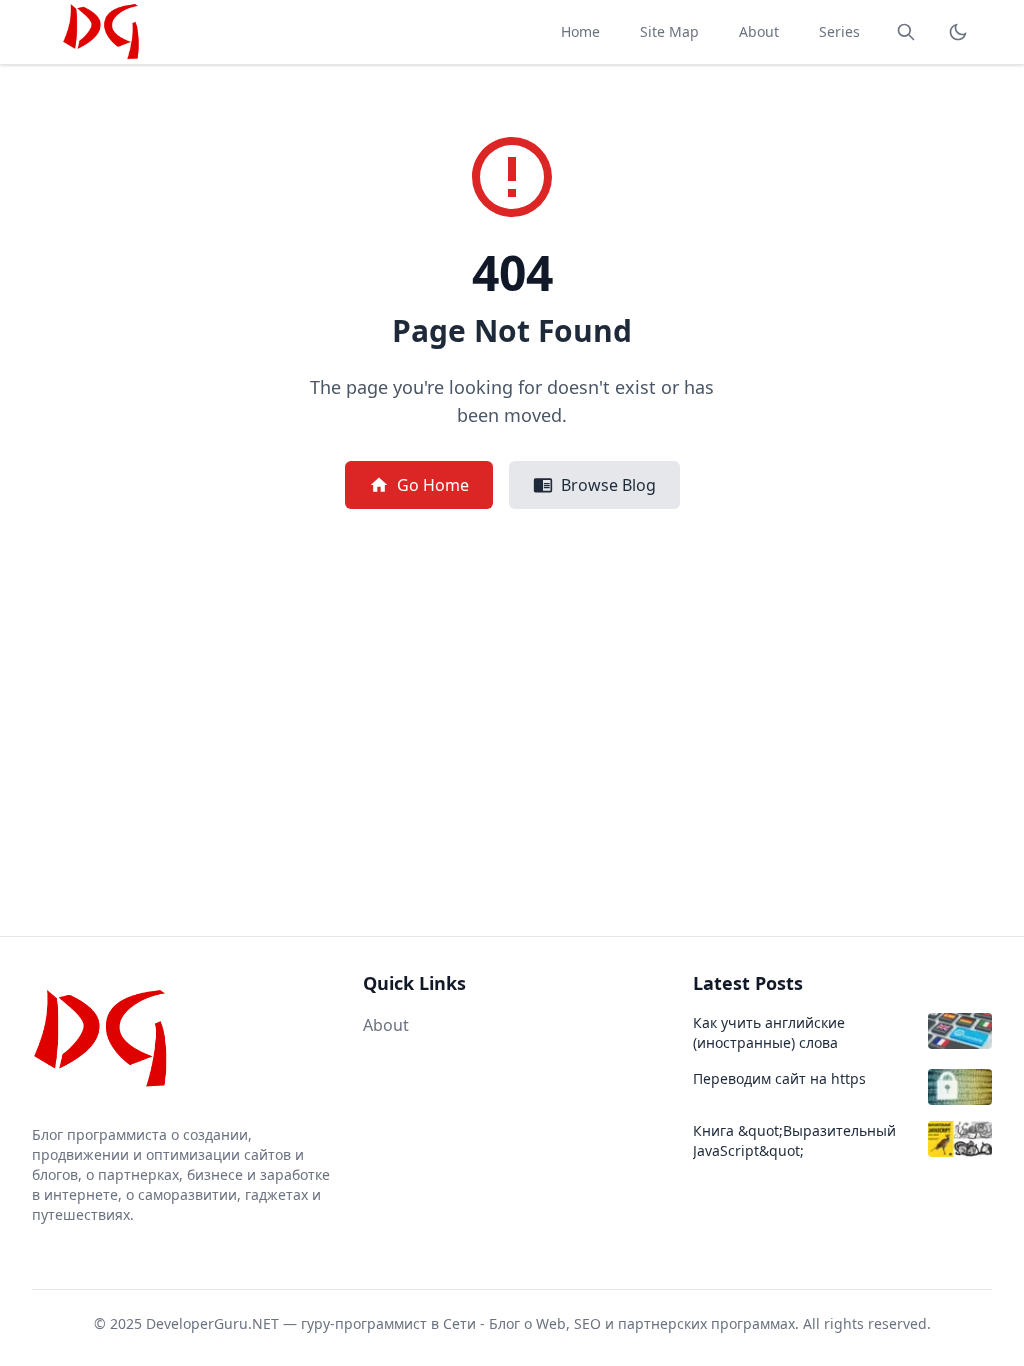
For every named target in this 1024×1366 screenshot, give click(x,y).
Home (580, 31)
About (759, 31)
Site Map (669, 31)
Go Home (433, 485)
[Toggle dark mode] (958, 32)
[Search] (906, 32)
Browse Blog (608, 485)
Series (839, 31)
